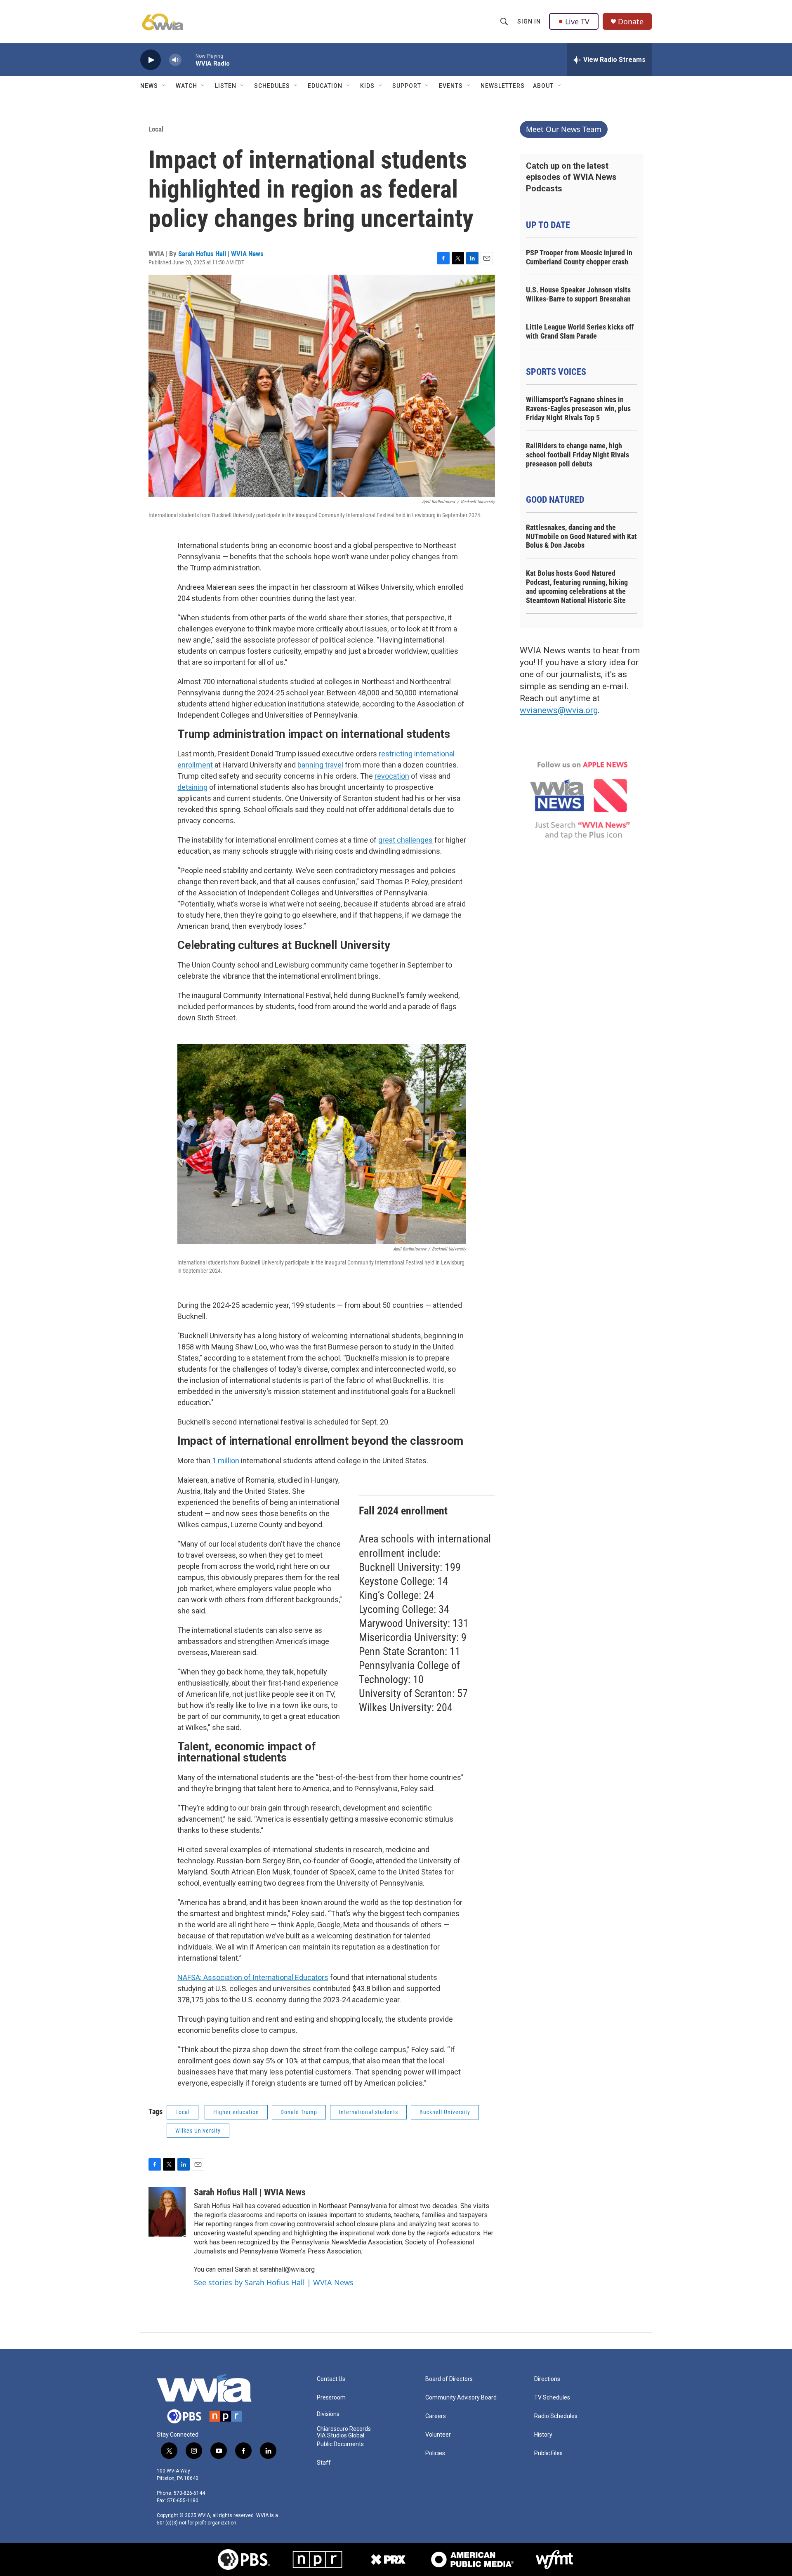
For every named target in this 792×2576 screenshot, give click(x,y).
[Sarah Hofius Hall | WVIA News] (167, 2212)
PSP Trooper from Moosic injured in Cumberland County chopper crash (579, 257)
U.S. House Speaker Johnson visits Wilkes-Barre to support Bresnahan (578, 294)
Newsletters (503, 86)
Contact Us (331, 2379)
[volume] (175, 60)
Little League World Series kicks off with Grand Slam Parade (580, 331)
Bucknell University (445, 2112)
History (543, 2435)
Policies (435, 2453)
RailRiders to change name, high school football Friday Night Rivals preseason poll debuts (577, 455)
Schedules (272, 86)
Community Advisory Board (461, 2398)
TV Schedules (552, 2398)
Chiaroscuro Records (344, 2429)
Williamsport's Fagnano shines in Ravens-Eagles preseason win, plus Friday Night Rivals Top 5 (578, 409)
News (149, 86)
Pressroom (331, 2398)
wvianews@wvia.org (559, 710)
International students (368, 2112)
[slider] (189, 60)
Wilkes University (198, 2131)
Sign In (529, 21)
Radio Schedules (556, 2416)
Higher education (236, 2112)
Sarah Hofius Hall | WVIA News (221, 254)
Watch (186, 86)
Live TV (577, 21)
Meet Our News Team (564, 129)
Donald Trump (299, 2112)
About (543, 86)
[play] (151, 60)
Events (451, 86)
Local (156, 129)
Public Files (548, 2453)
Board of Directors (449, 2379)
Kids (367, 86)
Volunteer (438, 2435)
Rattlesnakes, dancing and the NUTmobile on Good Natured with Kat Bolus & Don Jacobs (581, 536)
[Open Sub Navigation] (164, 86)
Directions (547, 2379)
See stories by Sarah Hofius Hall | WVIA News (274, 2282)
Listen (226, 86)
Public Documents (340, 2444)
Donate (631, 22)
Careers (436, 2416)
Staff (324, 2463)
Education (325, 86)
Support (407, 86)
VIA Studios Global (341, 2436)
